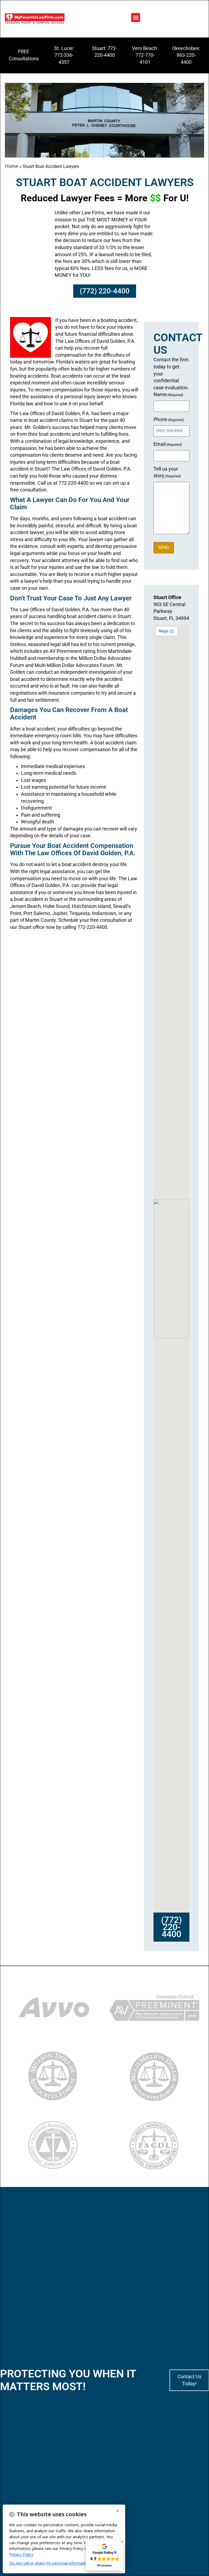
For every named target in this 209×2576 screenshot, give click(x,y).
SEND (164, 548)
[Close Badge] (122, 2542)
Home (12, 166)
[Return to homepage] (35, 19)
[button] (136, 18)
